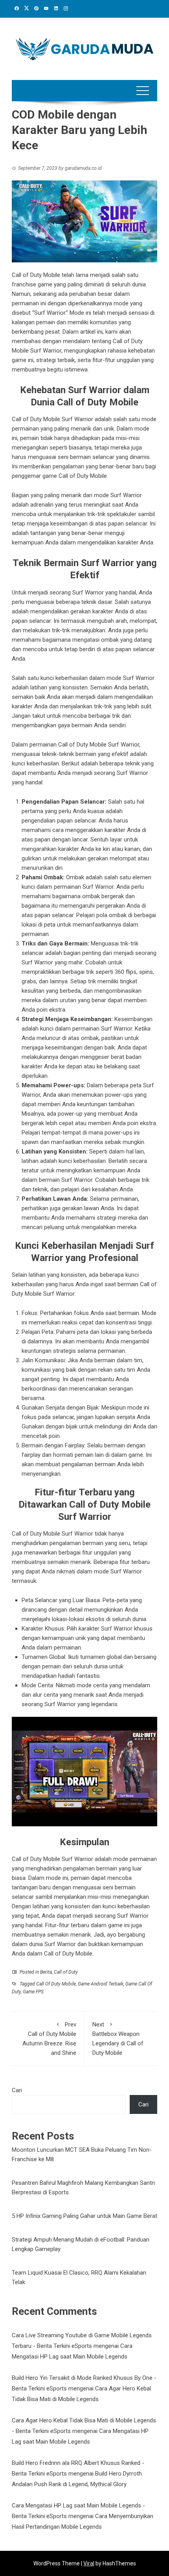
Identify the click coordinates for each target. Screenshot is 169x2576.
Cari (17, 2090)
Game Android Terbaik (101, 1984)
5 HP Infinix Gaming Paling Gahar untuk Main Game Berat (84, 2216)
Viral (89, 2563)
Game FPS (33, 1992)
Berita (46, 1972)
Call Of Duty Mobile (56, 1984)
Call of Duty (66, 1972)
